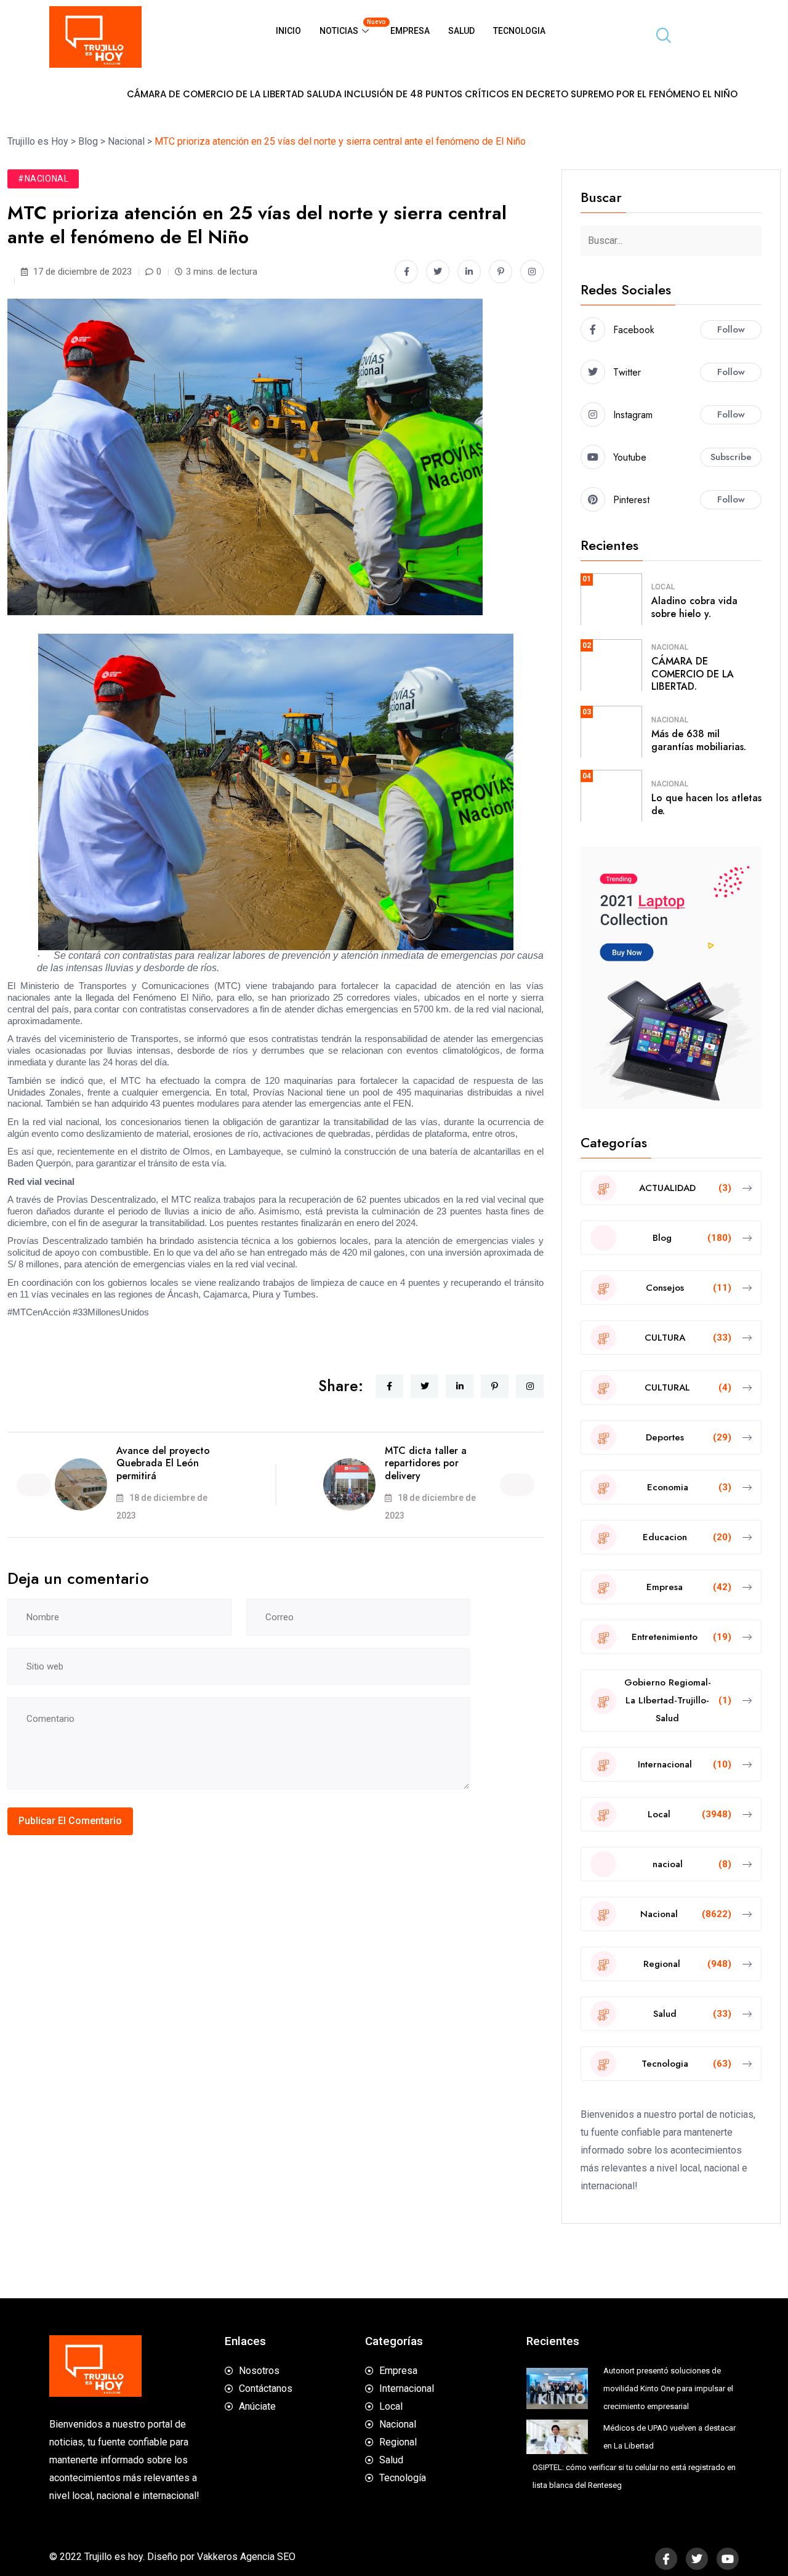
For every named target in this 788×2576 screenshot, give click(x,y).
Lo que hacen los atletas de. (706, 804)
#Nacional (43, 179)
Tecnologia (519, 31)
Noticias (350, 27)
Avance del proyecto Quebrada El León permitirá (163, 1464)
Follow (731, 329)
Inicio (288, 31)
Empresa (410, 31)
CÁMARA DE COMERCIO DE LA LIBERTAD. (693, 674)
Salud (461, 31)
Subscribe (731, 457)
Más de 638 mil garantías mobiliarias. (699, 740)
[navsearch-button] (659, 37)
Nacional (670, 647)
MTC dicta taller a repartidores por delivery (426, 1464)
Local (663, 587)
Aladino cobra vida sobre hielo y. (694, 607)
